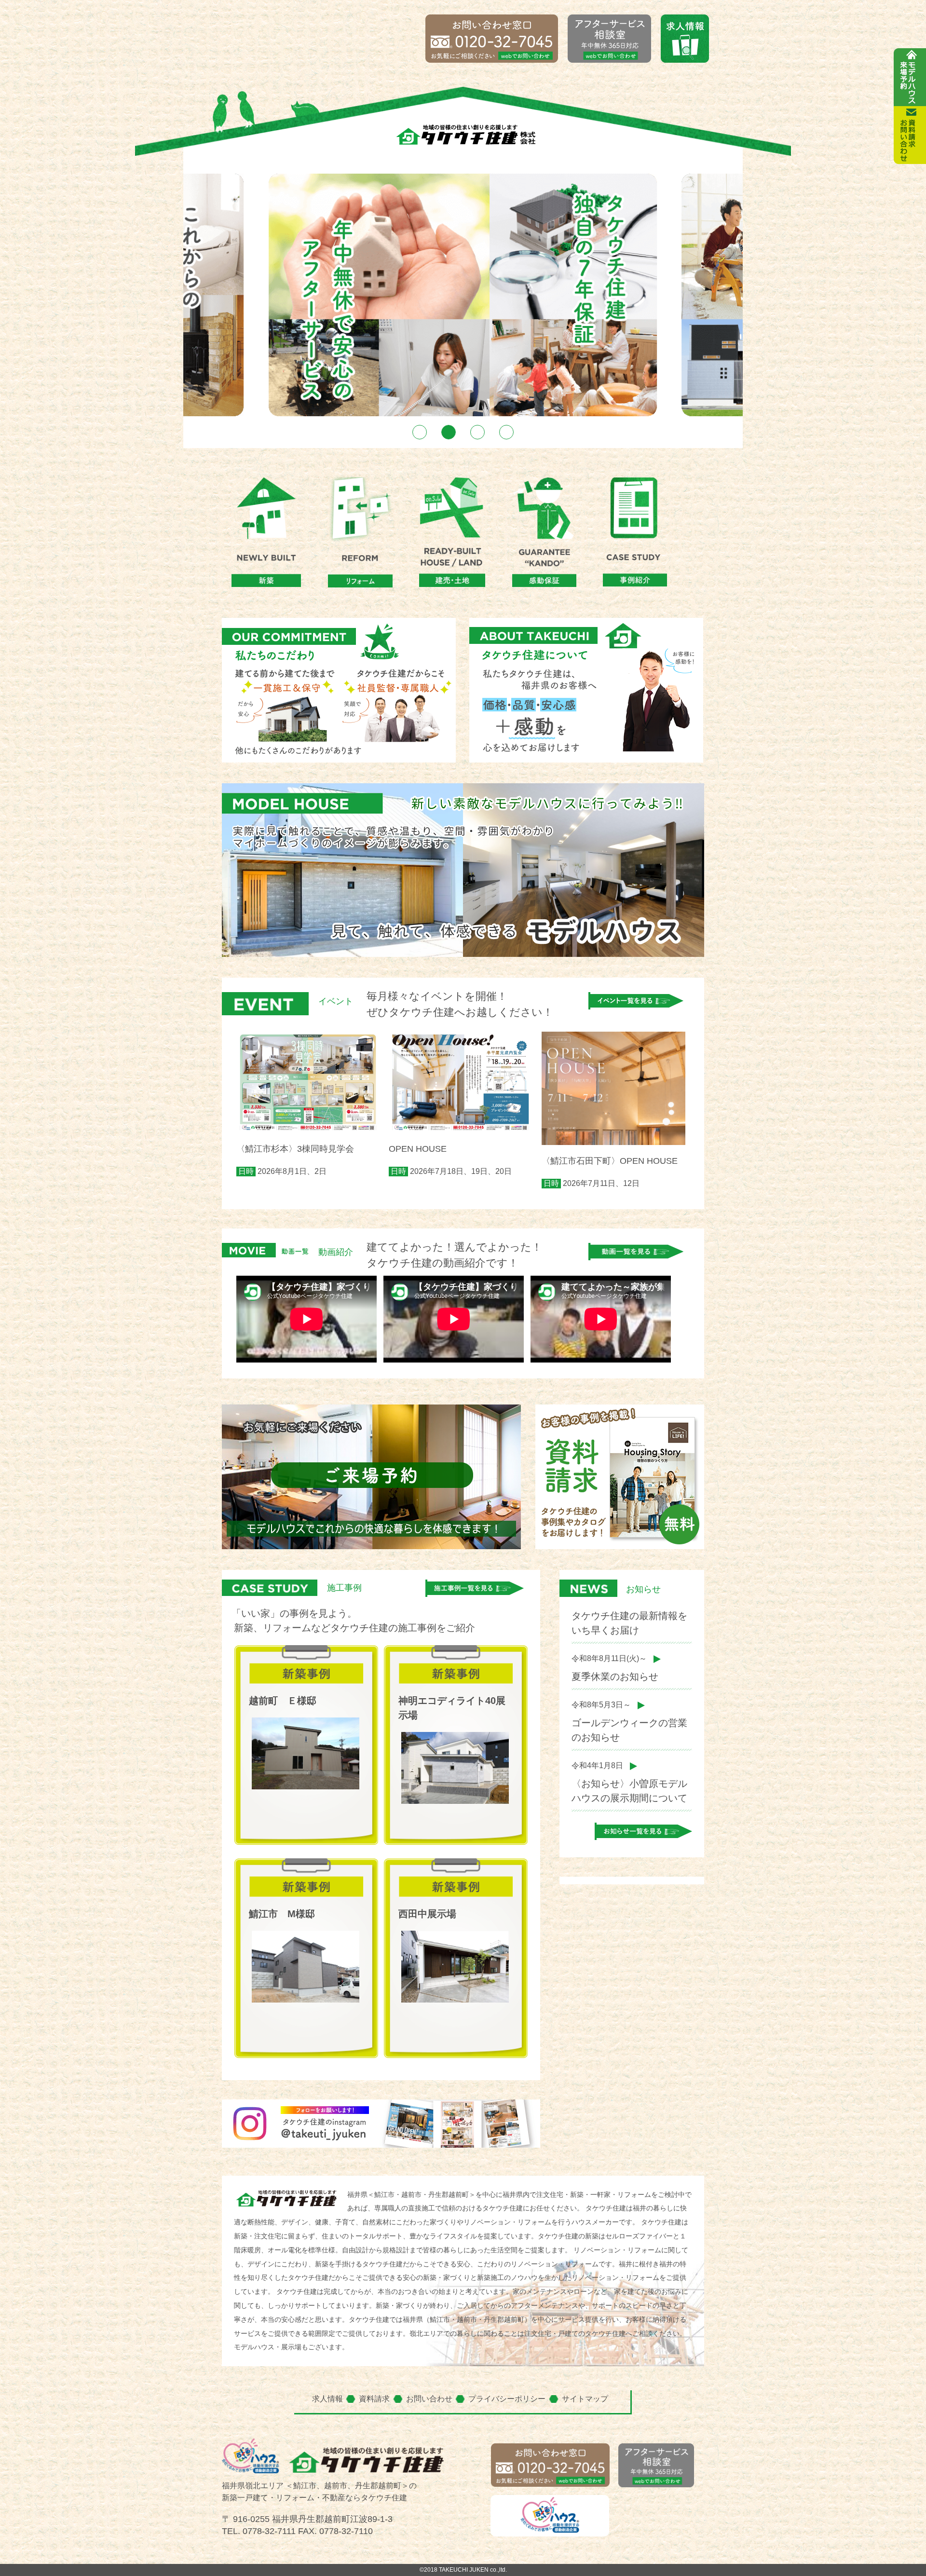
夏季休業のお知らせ (615, 1676)
